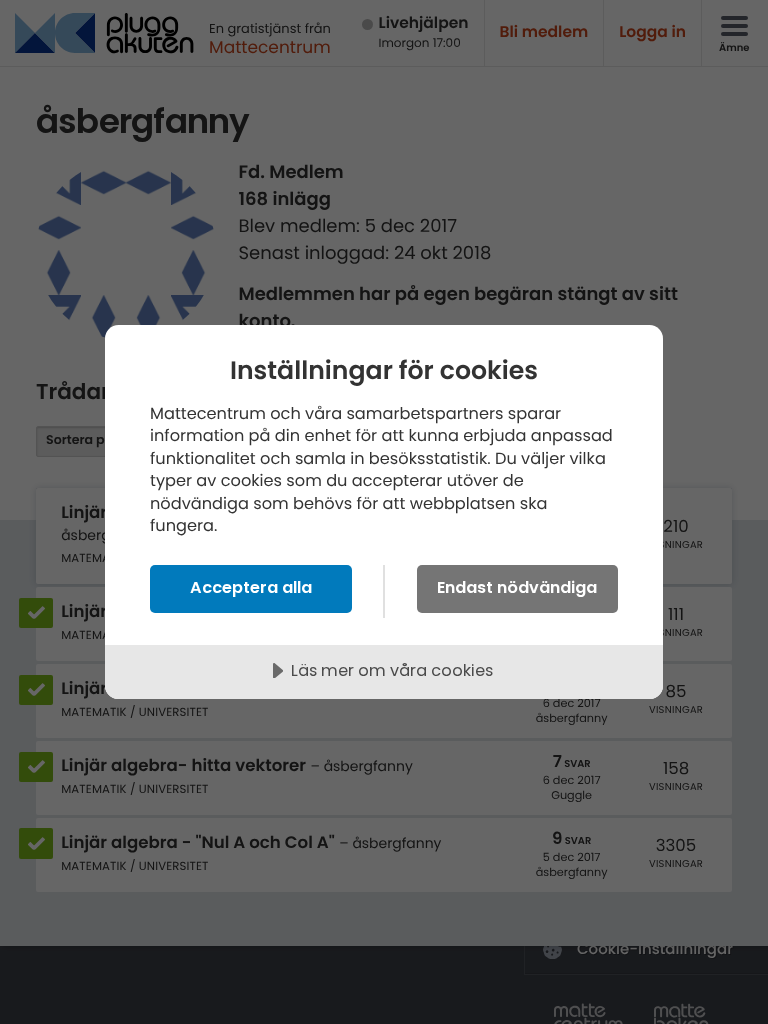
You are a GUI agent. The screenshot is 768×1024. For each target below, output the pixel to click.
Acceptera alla (251, 587)
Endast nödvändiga (517, 587)
